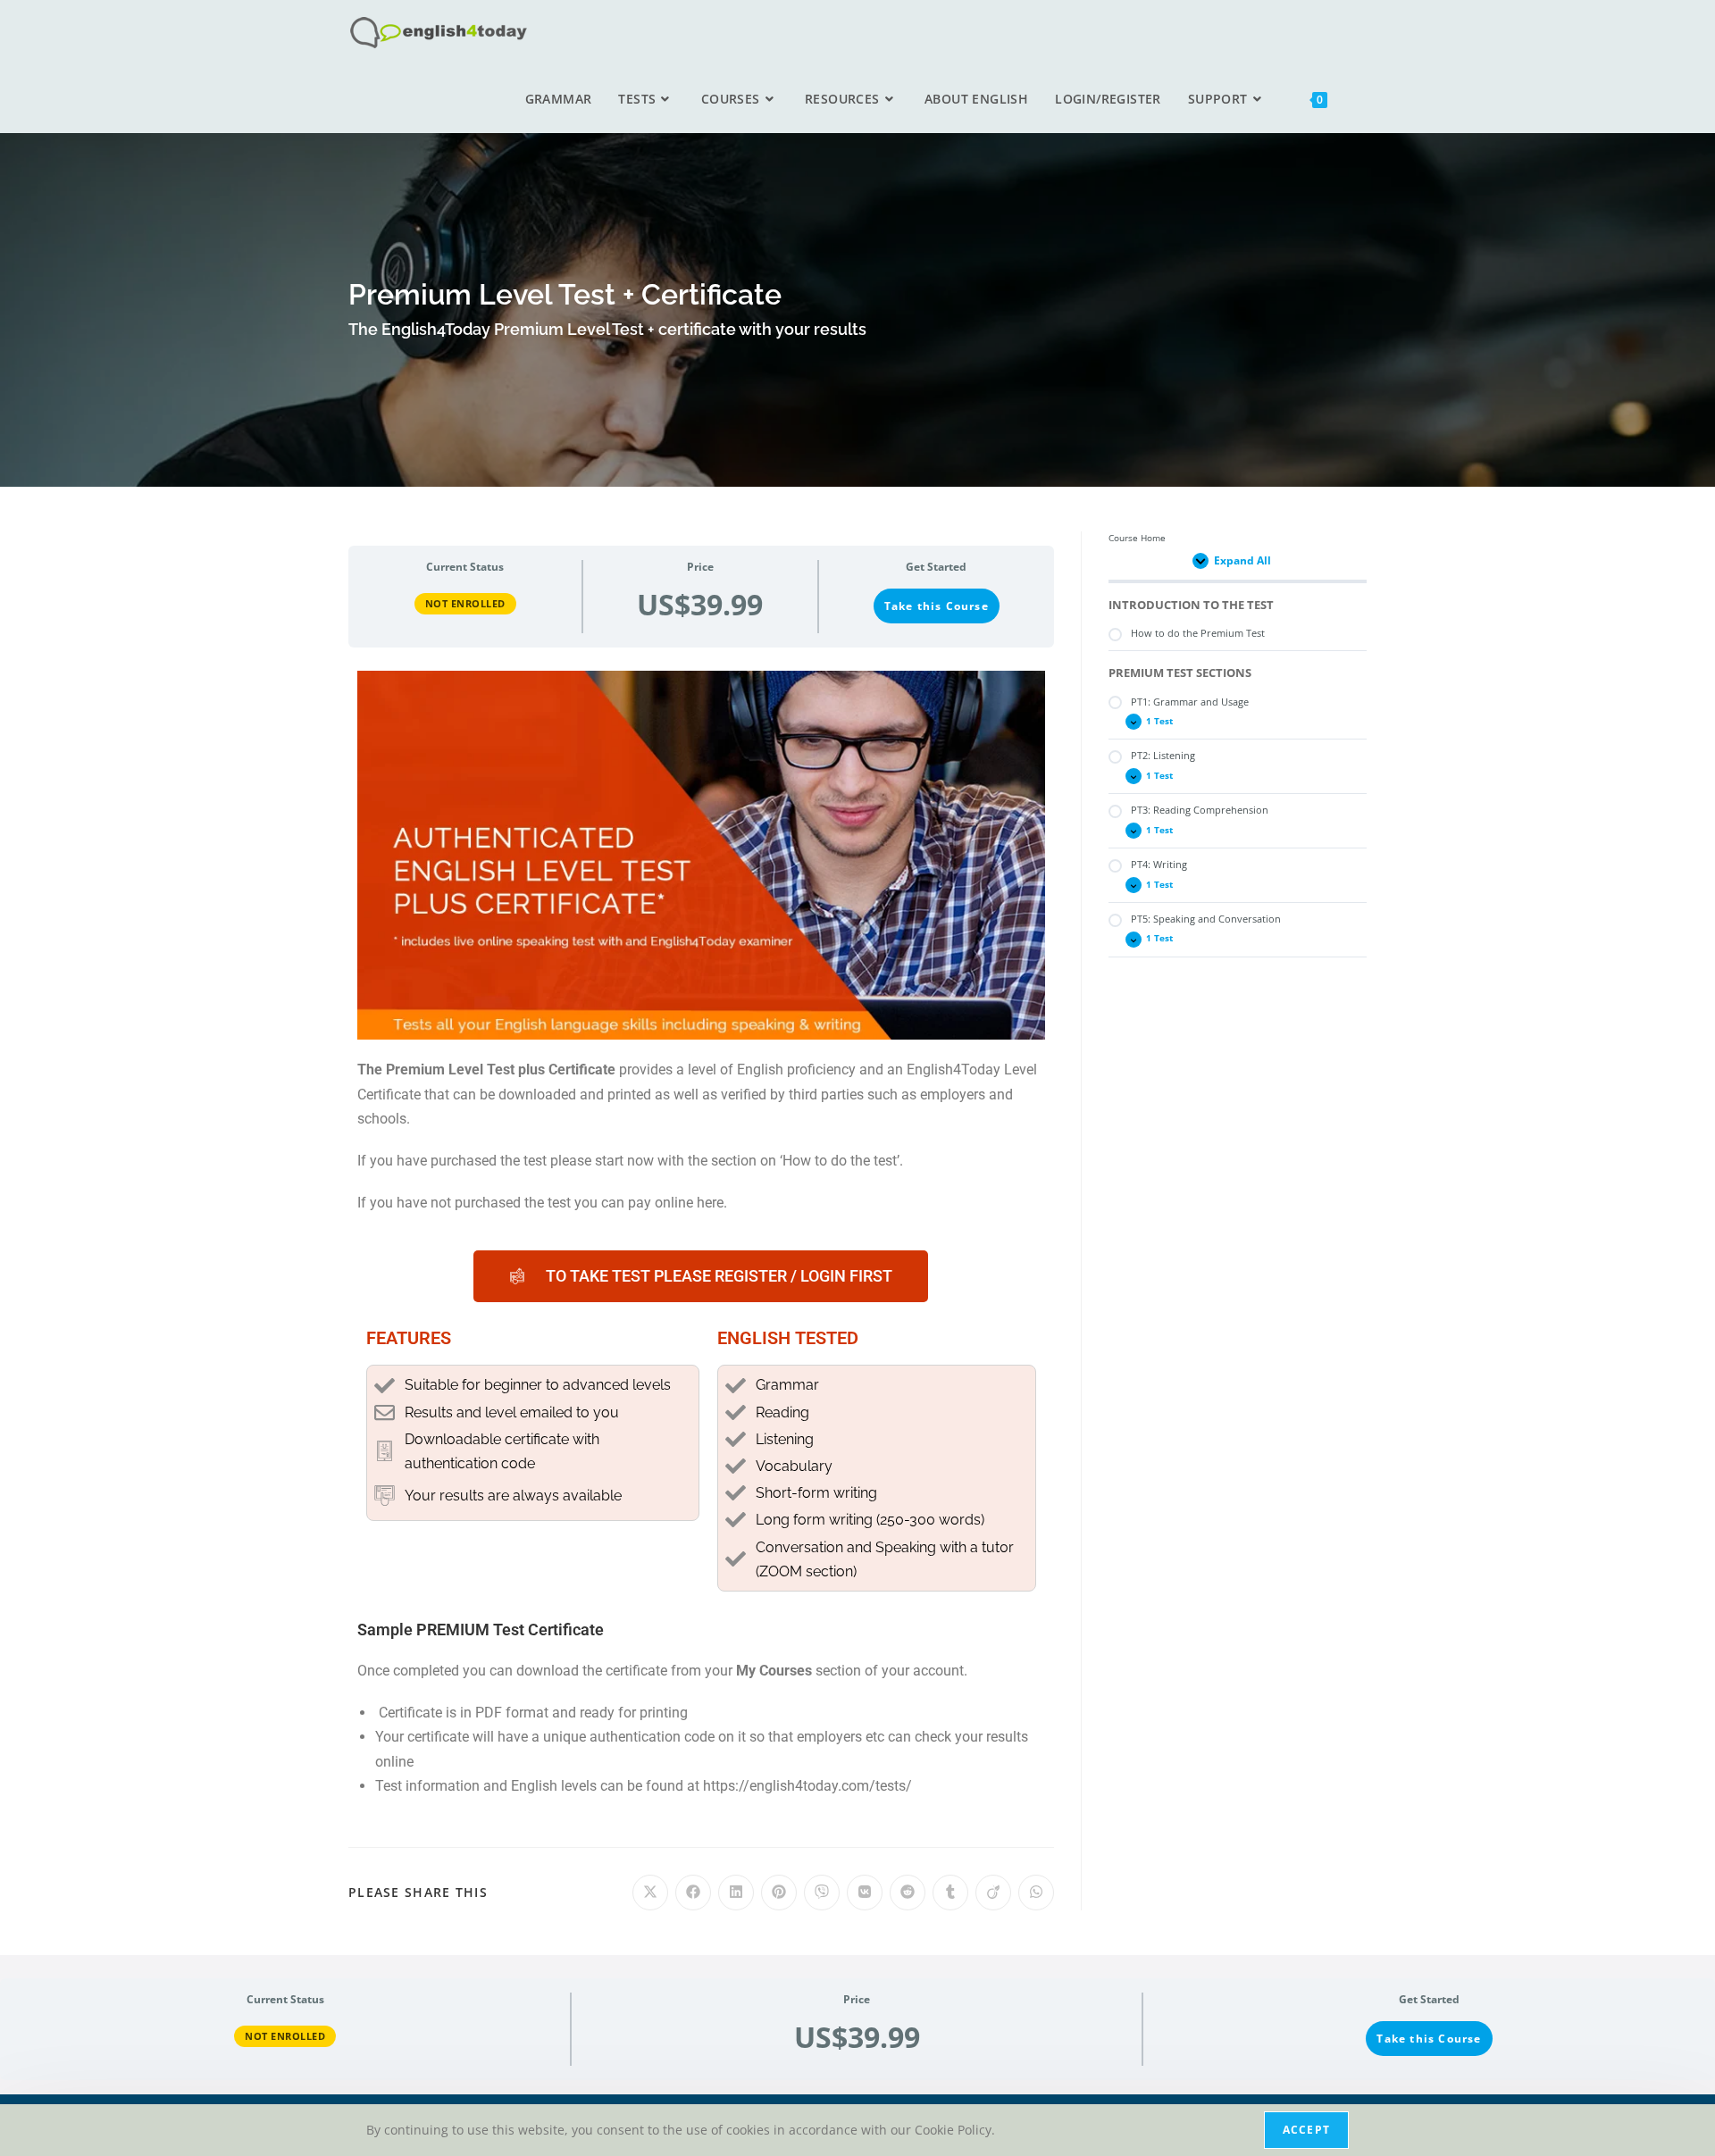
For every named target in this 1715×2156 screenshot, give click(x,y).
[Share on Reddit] (908, 1893)
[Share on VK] (865, 1893)
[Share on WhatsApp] (1036, 1893)
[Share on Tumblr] (950, 1893)
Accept (1306, 2130)
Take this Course (937, 606)
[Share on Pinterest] (779, 1893)
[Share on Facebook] (693, 1893)
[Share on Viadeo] (993, 1893)
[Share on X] (650, 1893)
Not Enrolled (465, 603)
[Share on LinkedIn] (736, 1893)
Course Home (1137, 538)
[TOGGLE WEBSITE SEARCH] (1360, 99)
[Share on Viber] (822, 1893)
